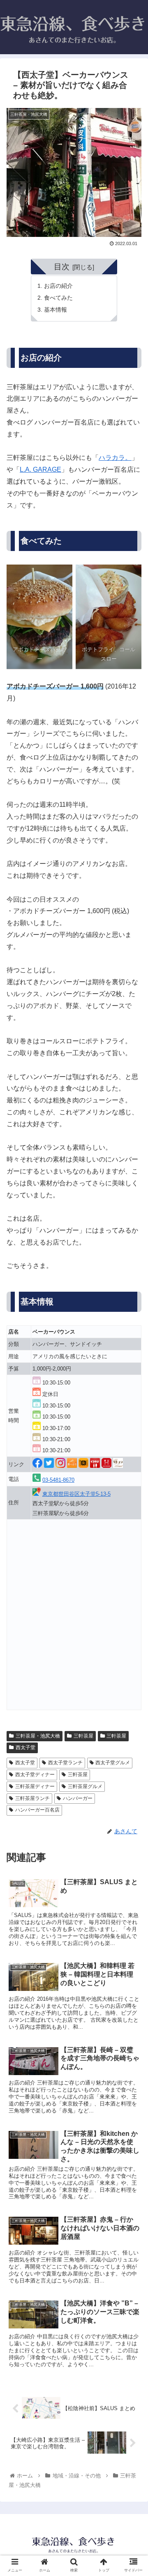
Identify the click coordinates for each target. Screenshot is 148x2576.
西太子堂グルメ (113, 1763)
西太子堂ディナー (35, 1775)
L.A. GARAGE (40, 470)
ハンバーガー (78, 1798)
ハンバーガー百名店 (37, 1810)
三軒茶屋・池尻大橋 (38, 1736)
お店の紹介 (58, 286)
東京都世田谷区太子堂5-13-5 (76, 1494)
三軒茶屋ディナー (35, 1786)
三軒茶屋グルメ (85, 1786)
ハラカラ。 (115, 458)
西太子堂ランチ (65, 1763)
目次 (62, 267)
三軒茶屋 (83, 1736)
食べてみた (58, 298)
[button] (132, 1413)
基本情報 (55, 310)
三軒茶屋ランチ (32, 1798)
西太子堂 (25, 1747)
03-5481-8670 (58, 1480)
